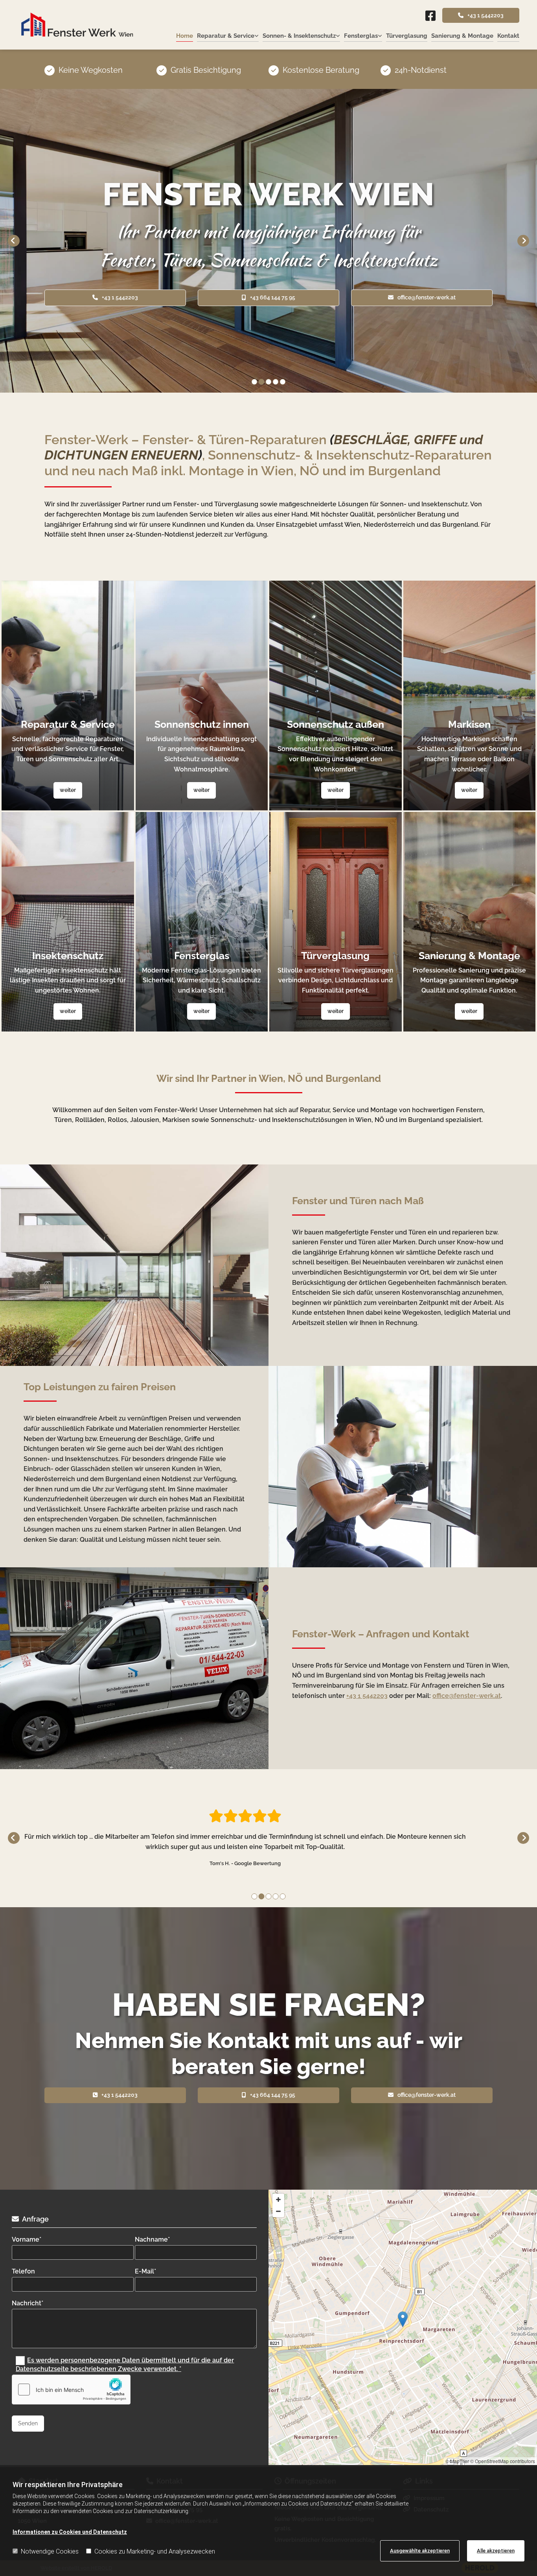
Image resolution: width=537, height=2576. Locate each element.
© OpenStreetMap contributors (503, 2461)
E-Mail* (145, 2271)
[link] (226, 36)
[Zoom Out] (278, 2211)
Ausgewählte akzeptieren (420, 2551)
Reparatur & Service (226, 36)
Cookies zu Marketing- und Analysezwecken (155, 2551)
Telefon (23, 2271)
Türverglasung (407, 36)
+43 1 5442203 (367, 1696)
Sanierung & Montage (462, 36)
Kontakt (508, 36)
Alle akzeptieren (496, 2551)
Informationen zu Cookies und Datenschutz (70, 2532)
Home (185, 36)
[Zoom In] (278, 2200)
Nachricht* (28, 2303)
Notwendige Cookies (50, 2551)
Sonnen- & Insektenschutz (299, 36)
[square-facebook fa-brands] (430, 17)
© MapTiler (457, 2461)
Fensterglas (361, 36)
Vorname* (27, 2239)
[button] (481, 15)
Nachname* (152, 2239)
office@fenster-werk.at (467, 1696)
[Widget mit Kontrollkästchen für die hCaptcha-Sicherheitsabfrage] (71, 2390)
